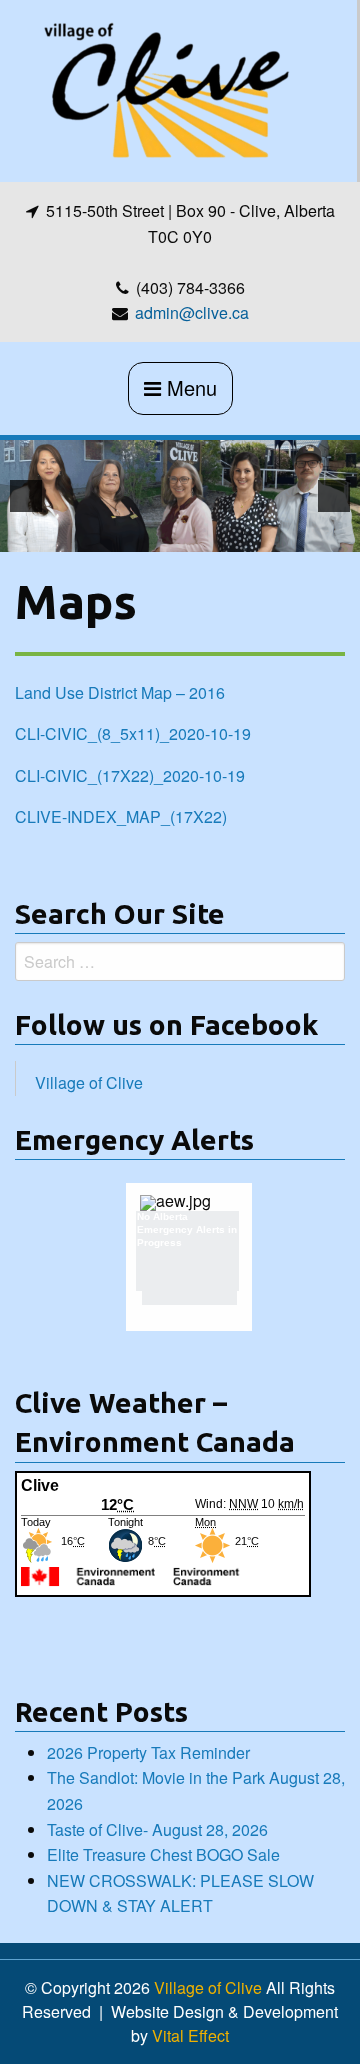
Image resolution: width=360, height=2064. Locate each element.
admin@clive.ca (192, 312)
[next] (334, 496)
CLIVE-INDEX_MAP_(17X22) (121, 816)
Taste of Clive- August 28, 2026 (157, 1829)
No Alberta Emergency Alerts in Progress (187, 1229)
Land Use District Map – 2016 (120, 692)
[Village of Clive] (165, 88)
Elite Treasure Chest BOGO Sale (163, 1854)
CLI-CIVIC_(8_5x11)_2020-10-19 (133, 733)
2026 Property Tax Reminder (148, 1752)
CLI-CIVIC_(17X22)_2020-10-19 (130, 775)
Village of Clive (89, 1082)
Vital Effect (190, 2035)
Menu (189, 387)
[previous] (26, 496)
